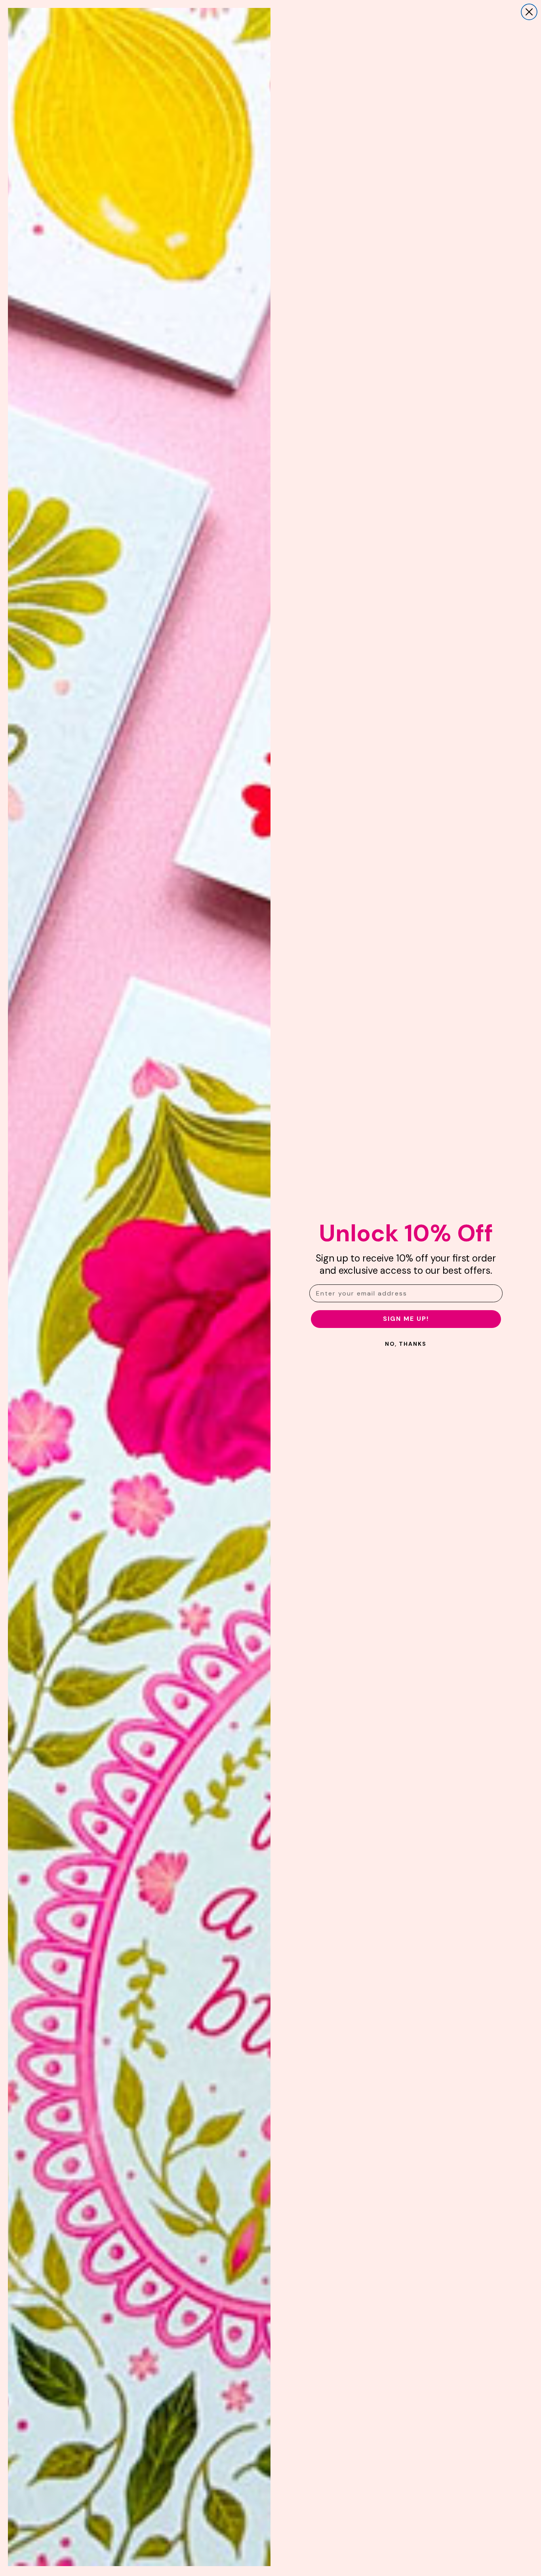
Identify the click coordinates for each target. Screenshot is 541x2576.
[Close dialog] (529, 12)
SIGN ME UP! (406, 1319)
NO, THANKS (406, 1344)
